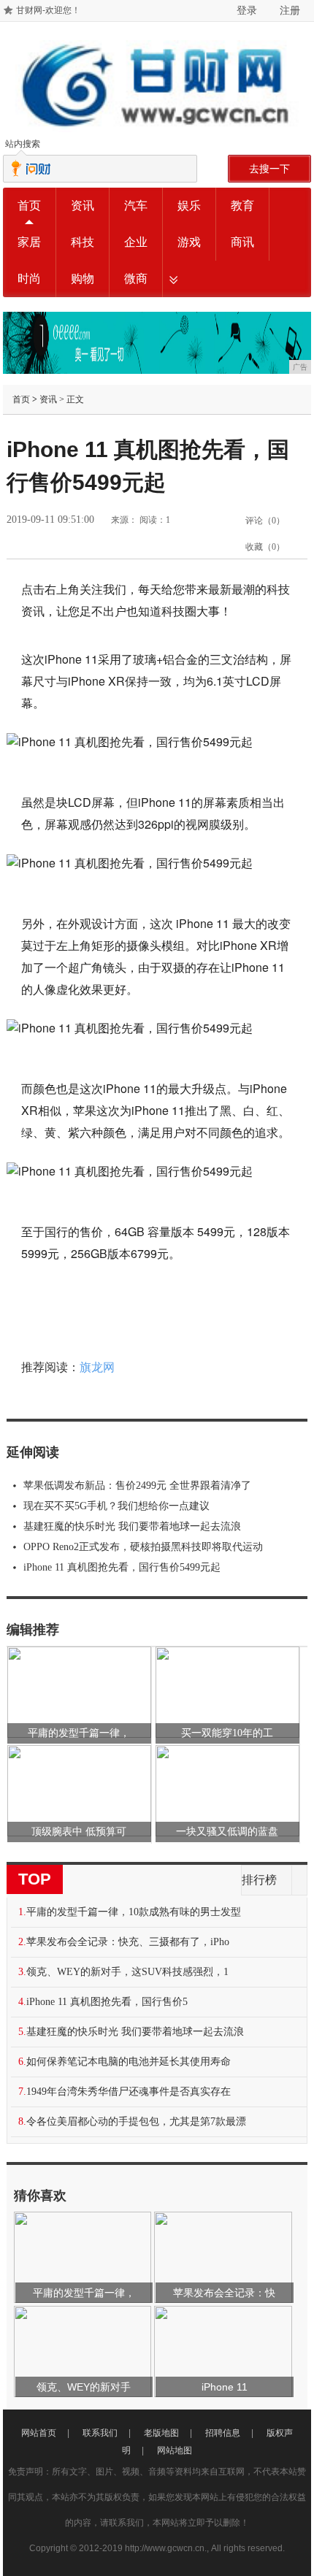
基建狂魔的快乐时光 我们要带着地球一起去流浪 (132, 1526)
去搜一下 (269, 169)
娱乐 (189, 206)
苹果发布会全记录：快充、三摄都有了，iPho (128, 1942)
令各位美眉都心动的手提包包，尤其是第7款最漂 (136, 2121)
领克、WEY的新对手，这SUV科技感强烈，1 (127, 1972)
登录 (247, 10)
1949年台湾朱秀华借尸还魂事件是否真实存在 (129, 2092)
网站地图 (175, 2450)
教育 (242, 206)
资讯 (83, 206)
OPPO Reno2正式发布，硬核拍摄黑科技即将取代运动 (143, 1547)
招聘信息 (223, 2433)
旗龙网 (97, 1367)
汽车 (136, 206)
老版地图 (161, 2433)
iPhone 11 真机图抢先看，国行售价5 (107, 2002)
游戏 (189, 242)
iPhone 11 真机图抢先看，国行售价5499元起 (122, 1567)
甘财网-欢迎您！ (48, 10)
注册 (290, 10)
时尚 (29, 279)
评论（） (265, 521)
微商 (136, 279)
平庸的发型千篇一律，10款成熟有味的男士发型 (134, 1912)
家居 (29, 242)
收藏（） (265, 547)
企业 (136, 242)
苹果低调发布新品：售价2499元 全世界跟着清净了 (137, 1486)
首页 (29, 206)
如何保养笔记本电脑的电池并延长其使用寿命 (129, 2062)
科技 (83, 242)
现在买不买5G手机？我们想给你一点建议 (116, 1506)
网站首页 (39, 2433)
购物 (83, 279)
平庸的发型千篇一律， (79, 1733)
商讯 (242, 242)
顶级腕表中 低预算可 (79, 1832)
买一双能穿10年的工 (227, 1733)
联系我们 (100, 2433)
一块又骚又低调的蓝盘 (227, 1832)
